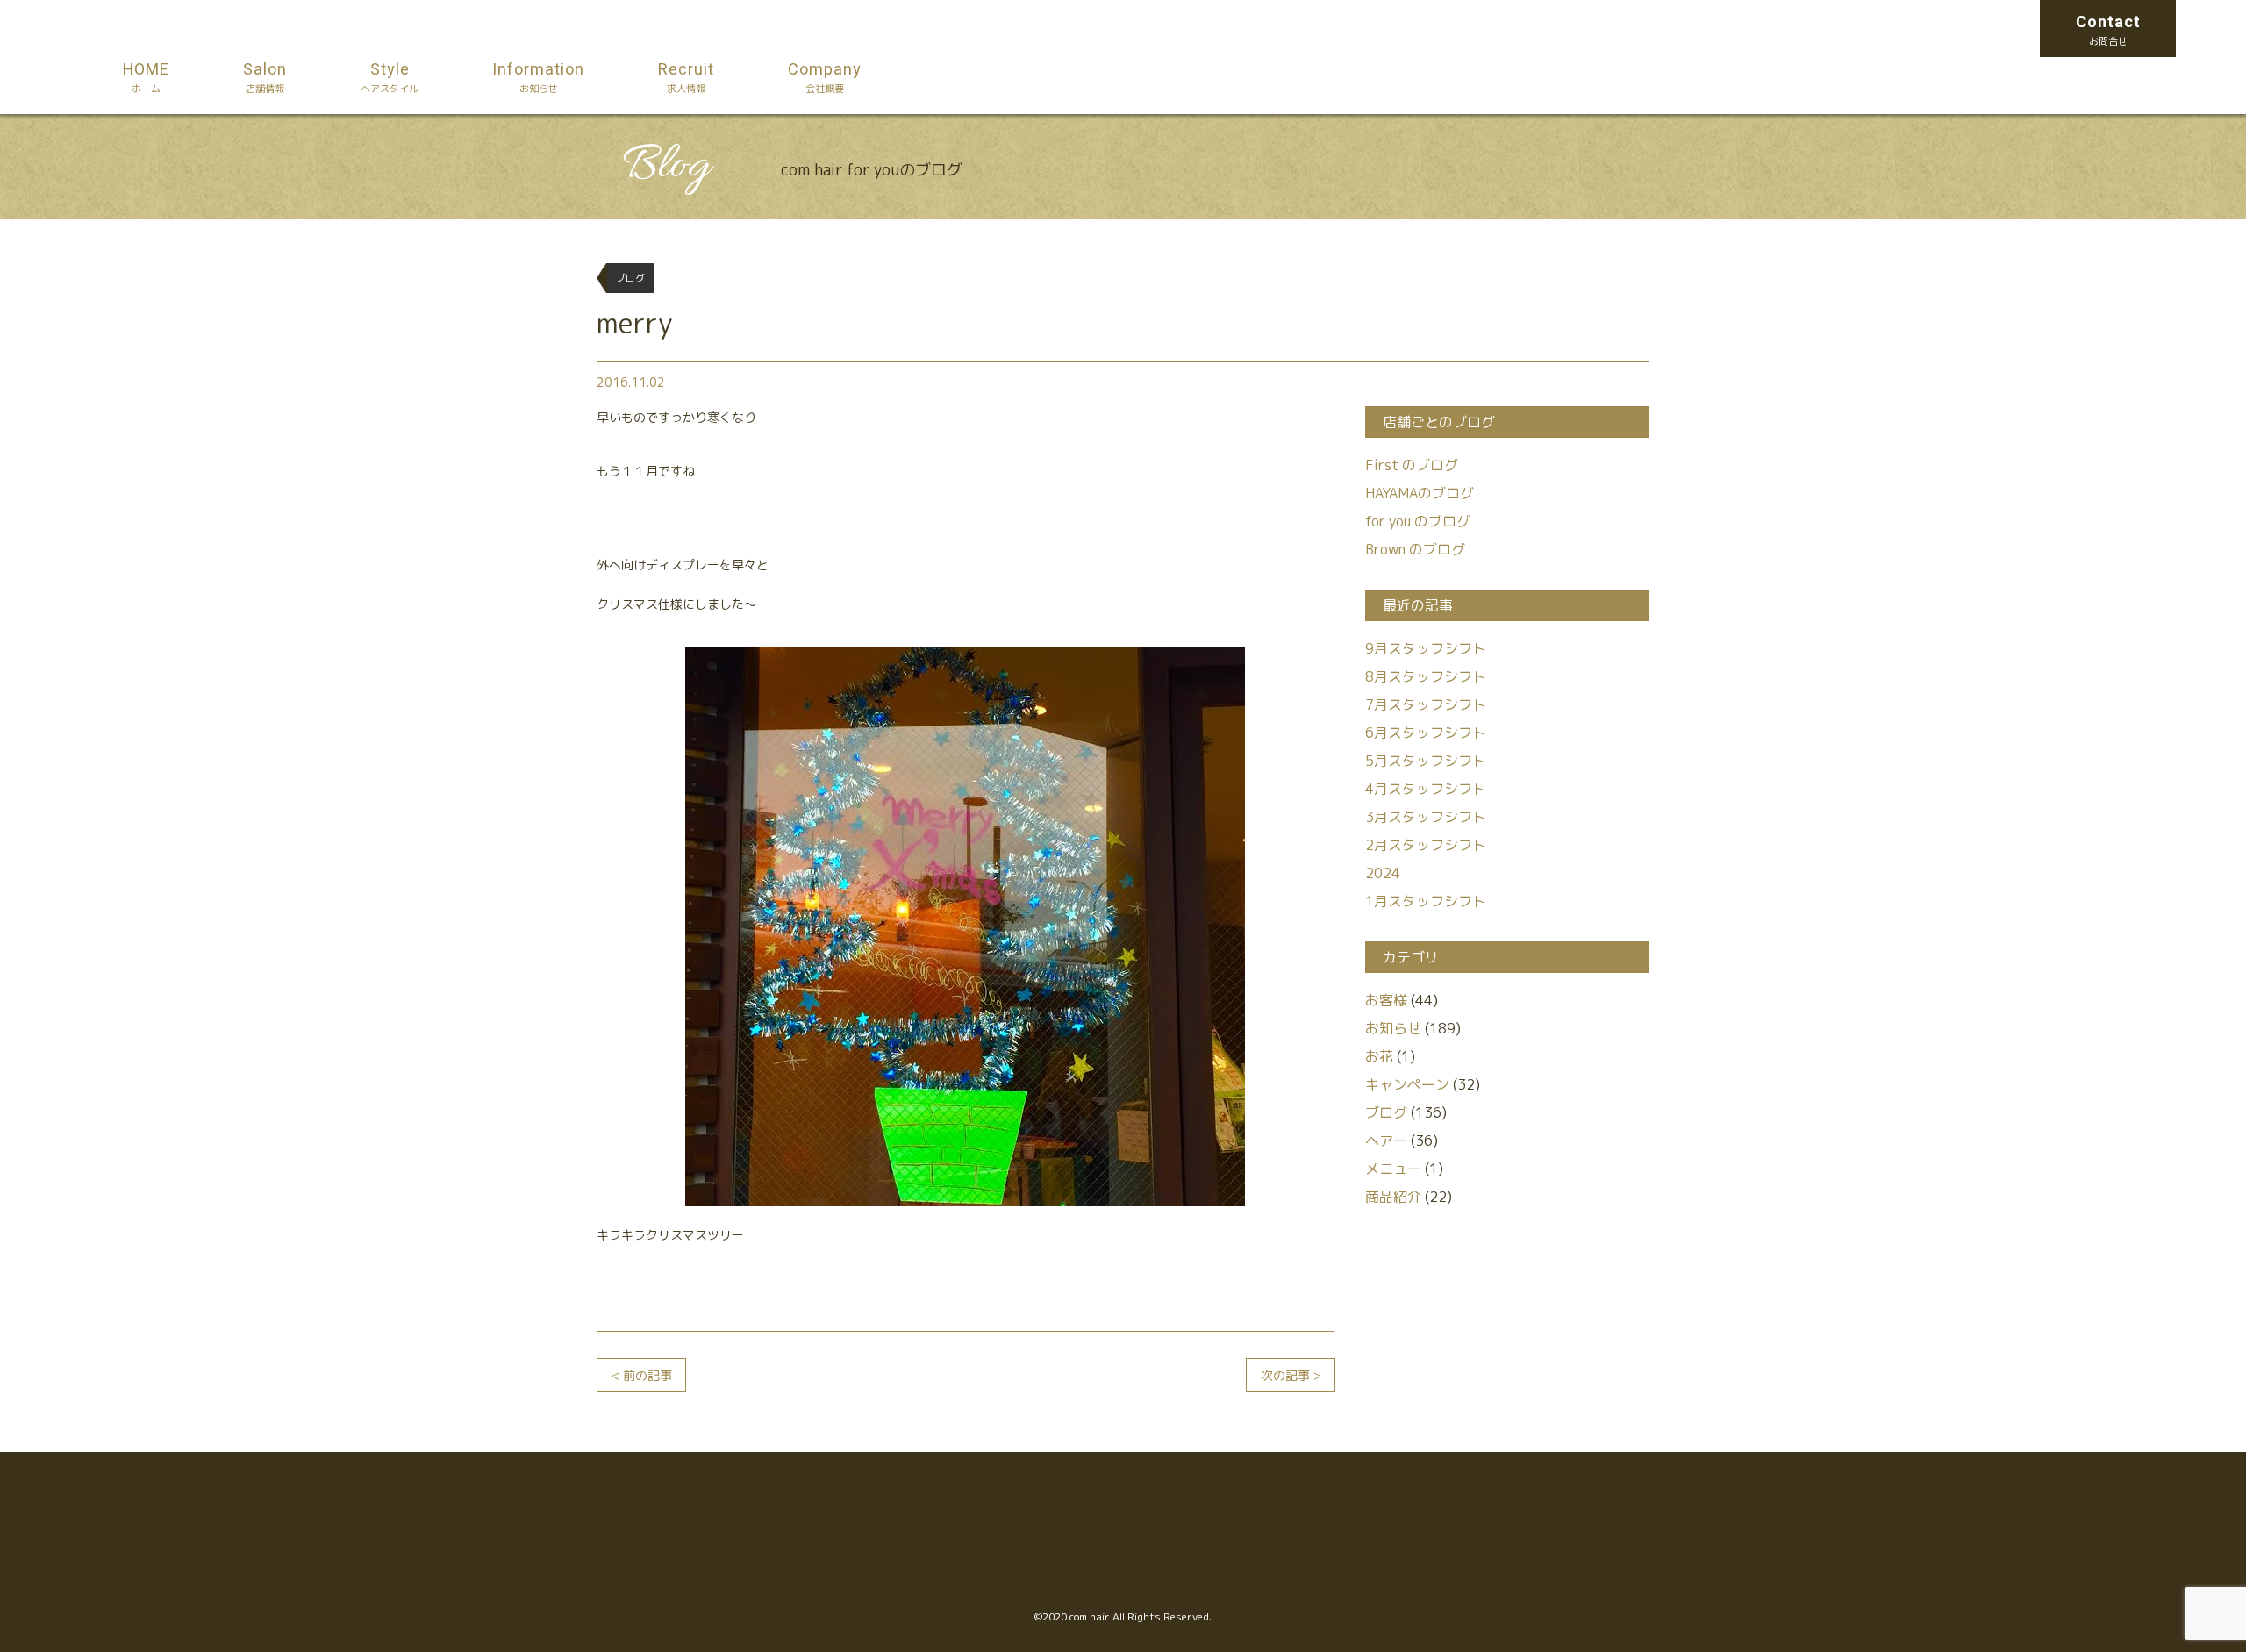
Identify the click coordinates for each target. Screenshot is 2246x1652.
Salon (265, 77)
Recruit (686, 77)
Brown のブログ (1415, 549)
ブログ (1386, 1112)
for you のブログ (1418, 521)
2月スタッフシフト (1426, 845)
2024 (1383, 873)
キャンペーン (1407, 1084)
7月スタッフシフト (1426, 704)
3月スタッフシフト (1426, 817)
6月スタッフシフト (1426, 733)
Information (538, 77)
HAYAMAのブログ (1420, 493)
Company (825, 77)
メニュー (1393, 1169)
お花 (1379, 1056)
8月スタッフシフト (1426, 676)
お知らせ (1393, 1028)
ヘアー (1386, 1141)
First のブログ (1412, 465)
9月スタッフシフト (1426, 648)
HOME (146, 77)
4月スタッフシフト (1426, 789)
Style (390, 77)
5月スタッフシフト (1426, 761)
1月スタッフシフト (1426, 901)
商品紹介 (1393, 1197)
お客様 (1386, 1000)
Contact (2108, 29)
